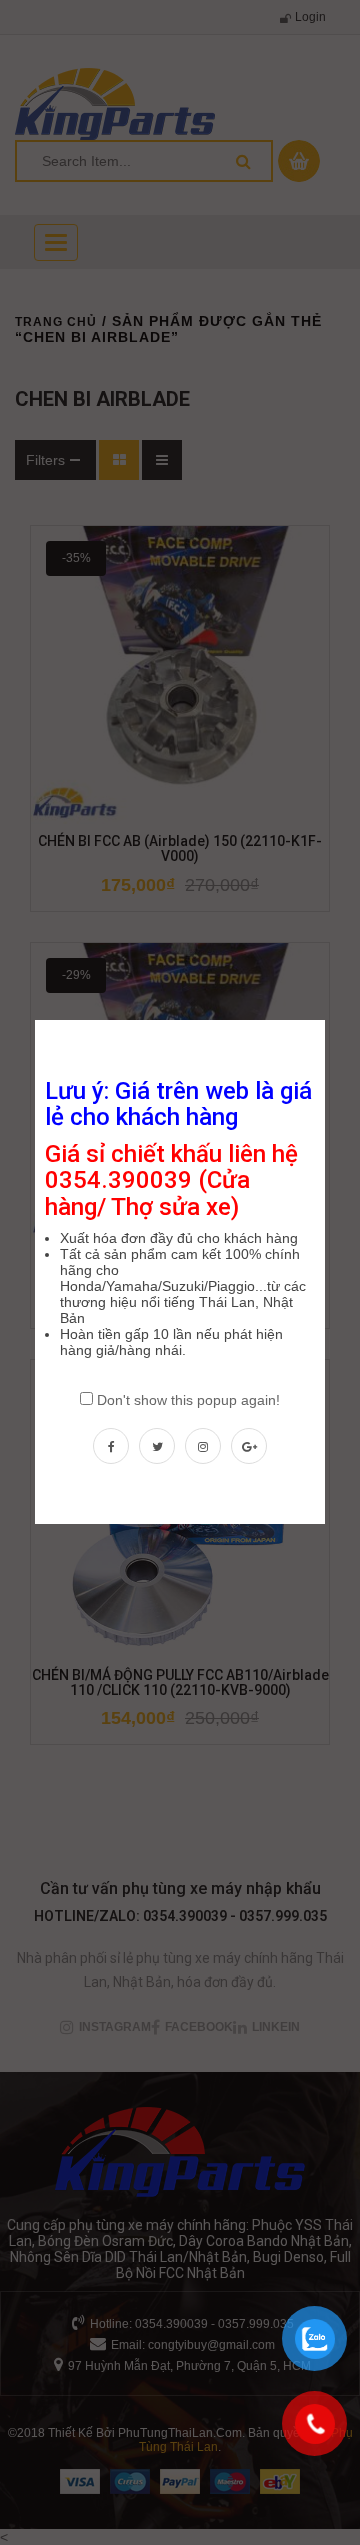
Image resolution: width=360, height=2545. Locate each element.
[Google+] (249, 1446)
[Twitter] (157, 1446)
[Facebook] (111, 1446)
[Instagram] (203, 1446)
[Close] (327, 1018)
